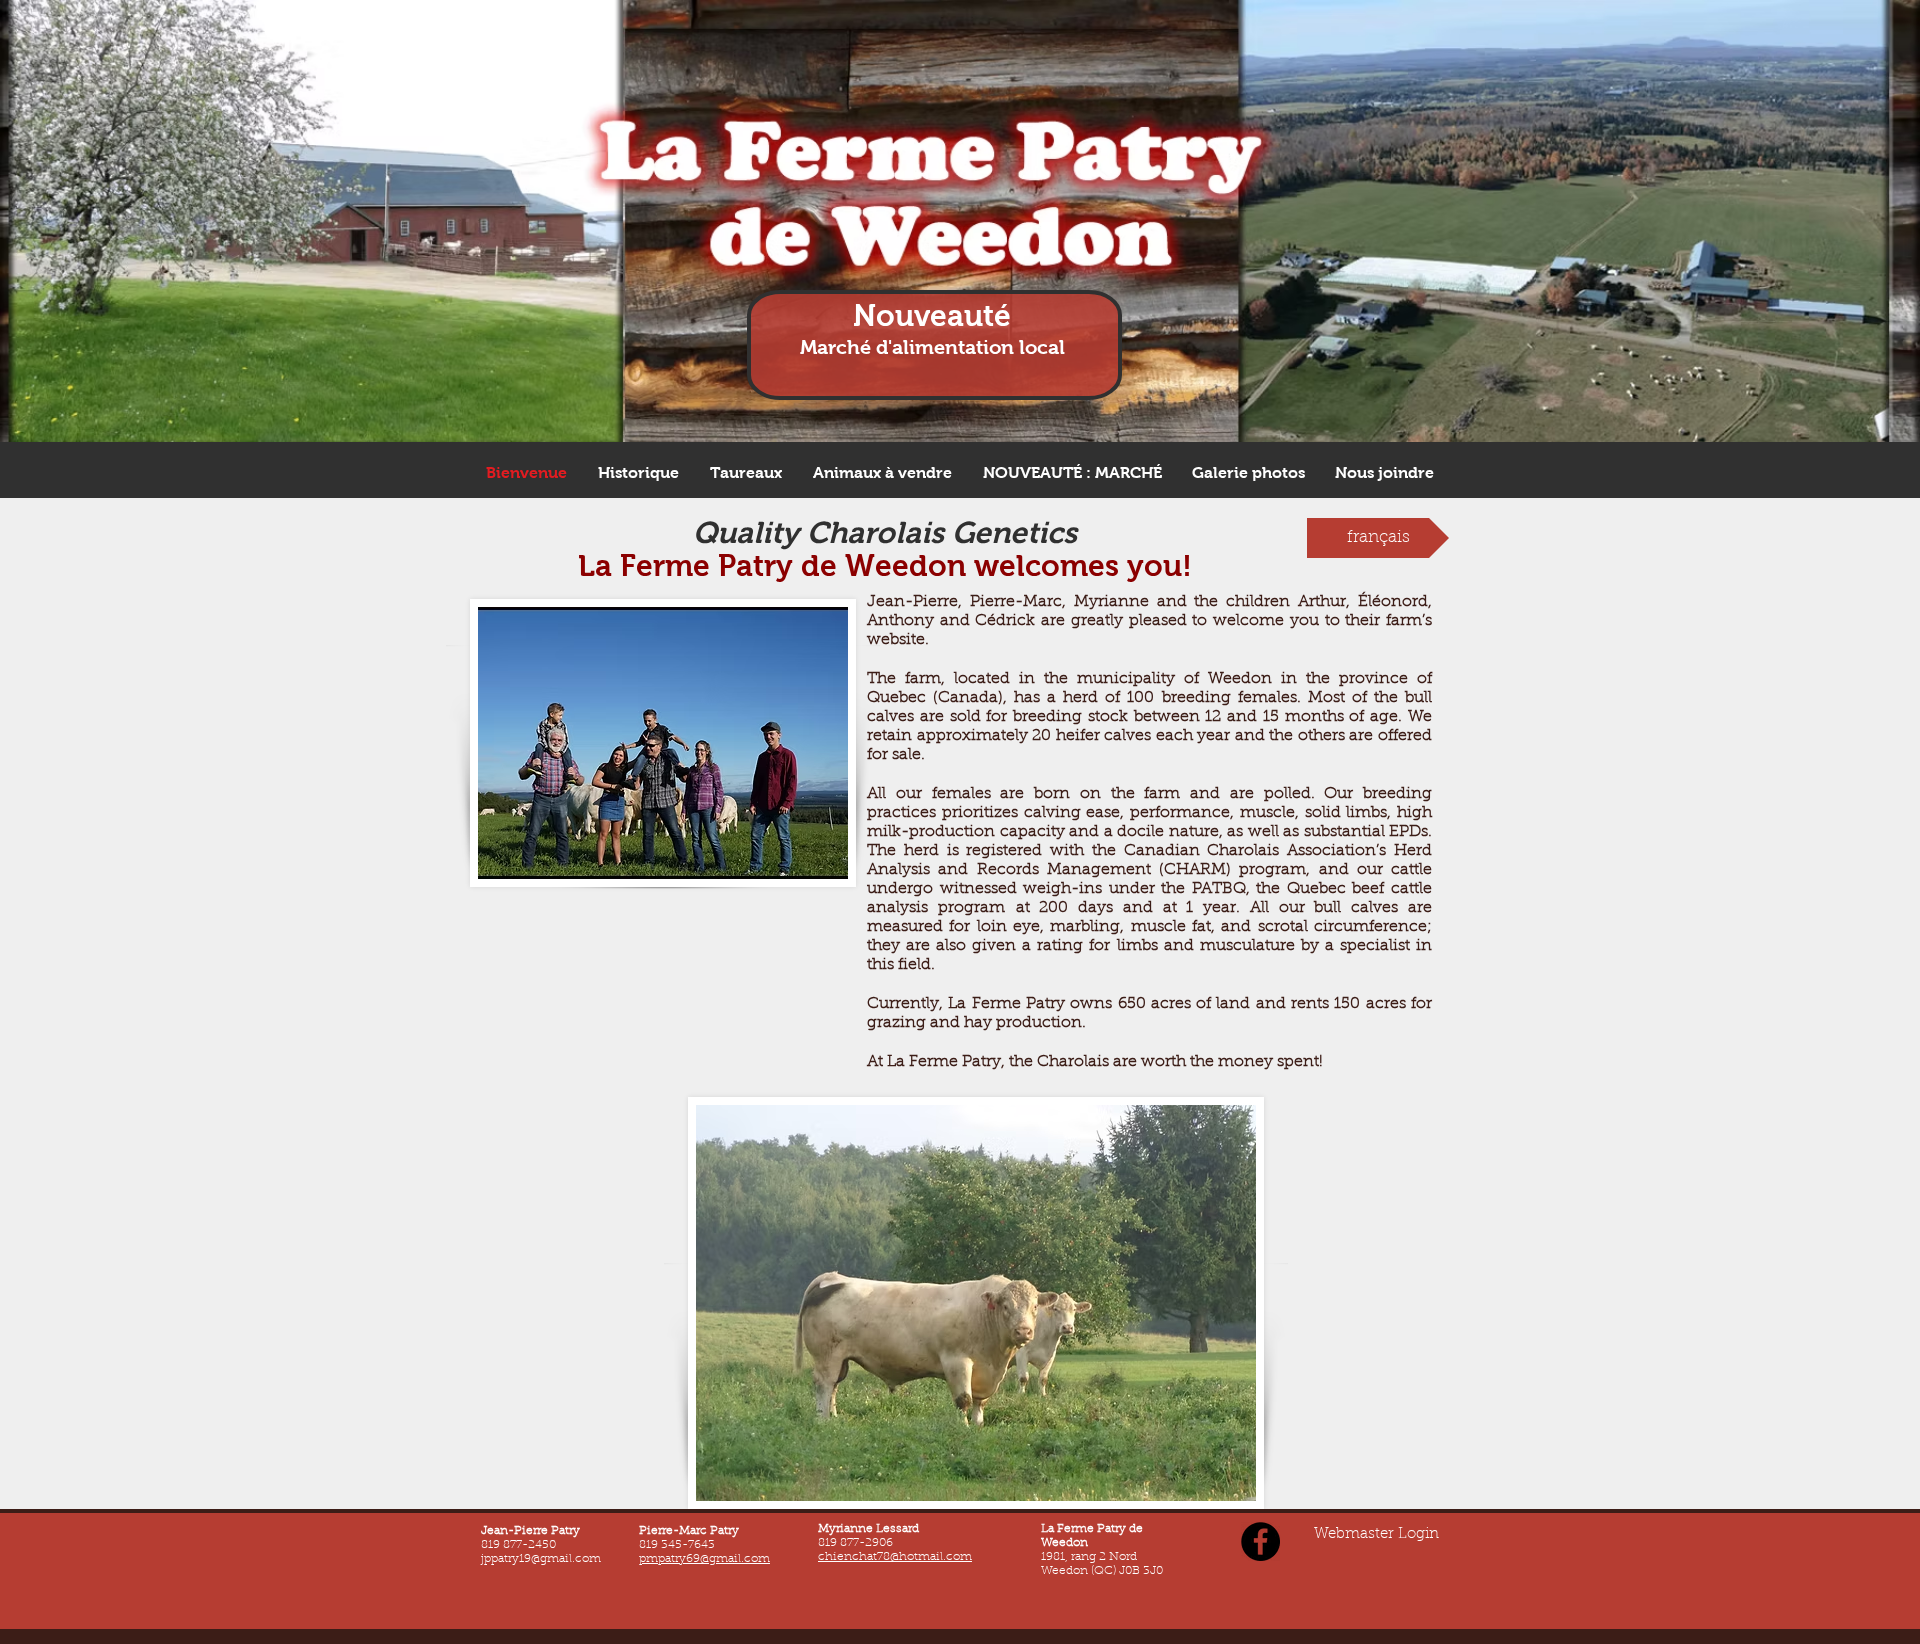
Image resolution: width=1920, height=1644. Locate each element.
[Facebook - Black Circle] (1260, 1541)
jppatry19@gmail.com (541, 1559)
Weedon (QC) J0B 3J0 (1103, 1571)
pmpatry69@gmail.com (704, 1559)
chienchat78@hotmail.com (895, 1557)
